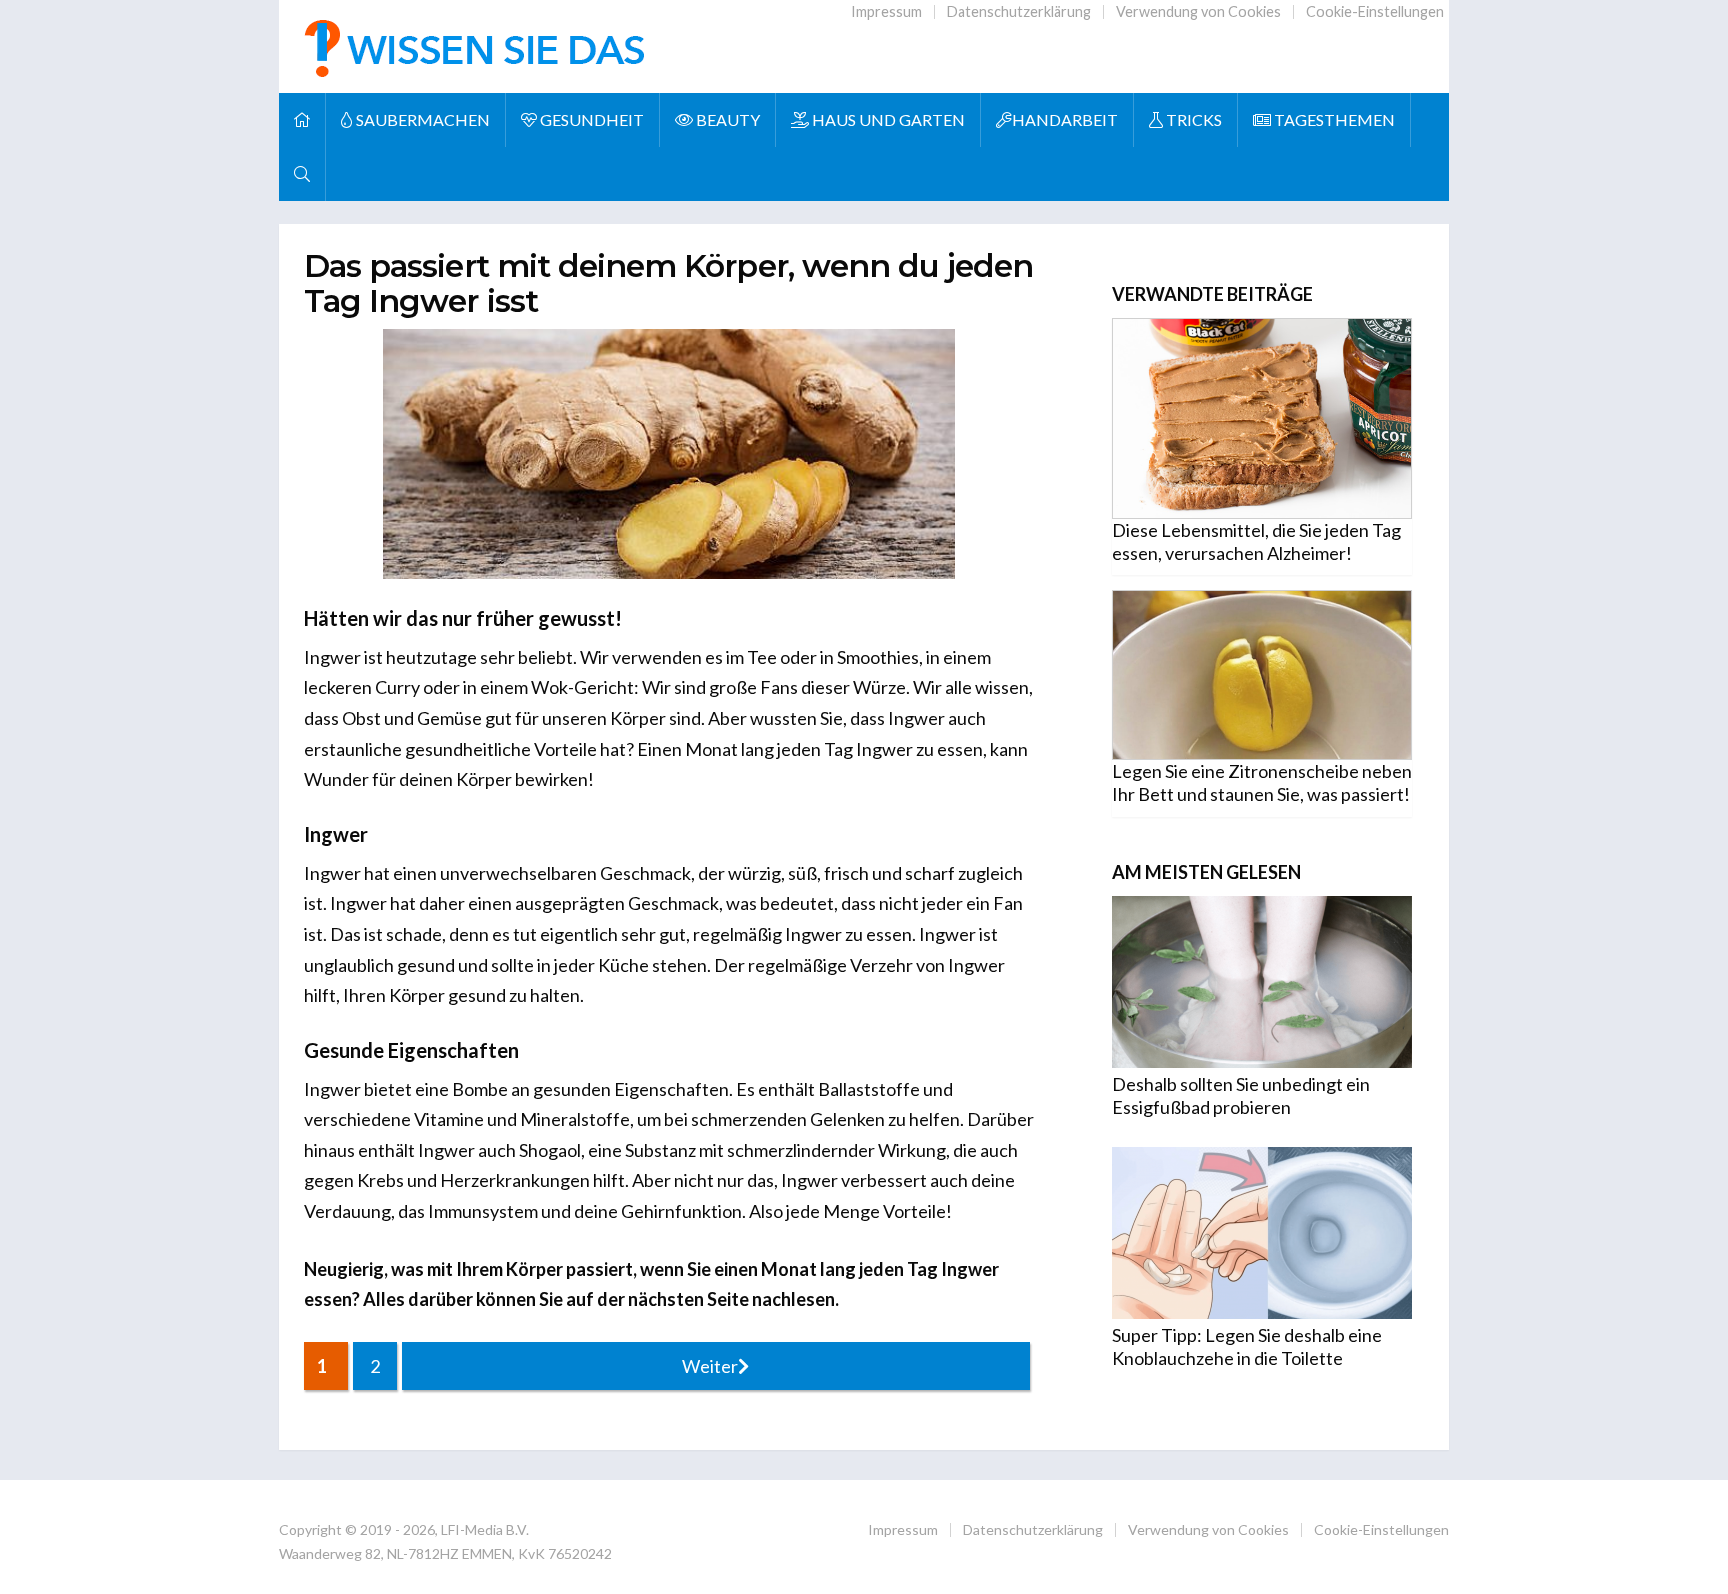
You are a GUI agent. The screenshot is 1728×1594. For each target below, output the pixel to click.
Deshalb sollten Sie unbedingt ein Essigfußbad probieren (1241, 1095)
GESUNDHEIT (590, 119)
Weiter (710, 1366)
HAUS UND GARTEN (887, 119)
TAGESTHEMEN (1333, 119)
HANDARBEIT (1065, 119)
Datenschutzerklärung (1019, 11)
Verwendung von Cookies (1198, 11)
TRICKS (1192, 119)
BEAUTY (726, 119)
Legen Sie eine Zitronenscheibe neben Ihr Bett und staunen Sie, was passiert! (1262, 782)
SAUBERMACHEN (421, 119)
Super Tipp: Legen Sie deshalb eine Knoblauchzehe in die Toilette (1247, 1346)
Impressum (886, 11)
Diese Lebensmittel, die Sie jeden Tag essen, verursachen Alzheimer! (1256, 541)
